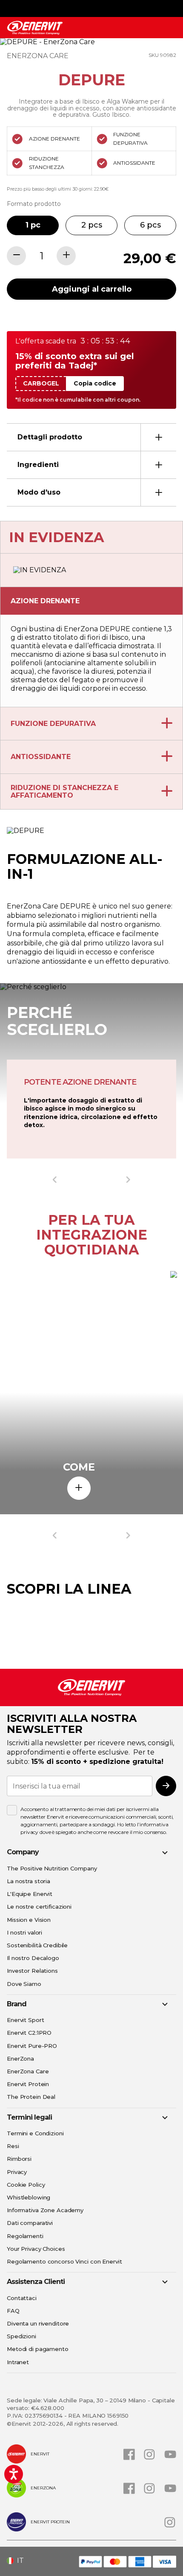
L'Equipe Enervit (30, 1894)
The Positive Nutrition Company (52, 1868)
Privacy (17, 2172)
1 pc (33, 225)
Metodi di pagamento (38, 2349)
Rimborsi (19, 2159)
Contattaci (22, 2298)
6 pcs (150, 225)
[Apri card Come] (79, 1488)
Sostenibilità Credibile (37, 1945)
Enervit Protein (28, 2084)
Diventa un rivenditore (38, 2323)
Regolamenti (25, 2236)
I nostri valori (24, 1932)
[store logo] (35, 28)
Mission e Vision (29, 1920)
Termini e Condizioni (35, 2133)
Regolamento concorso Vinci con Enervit (64, 2261)
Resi (13, 2146)
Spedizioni (21, 2336)
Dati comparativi (30, 2223)
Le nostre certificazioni (39, 1907)
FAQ (13, 2311)
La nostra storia (29, 1881)
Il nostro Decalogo (33, 1958)
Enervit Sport (25, 2020)
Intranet (18, 2362)
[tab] (91, 437)
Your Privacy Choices (36, 2249)
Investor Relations (32, 1971)
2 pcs (92, 225)
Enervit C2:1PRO (29, 2033)
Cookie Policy (26, 2185)
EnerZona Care (28, 2071)
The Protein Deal (31, 2097)
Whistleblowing (29, 2197)
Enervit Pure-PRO (32, 2046)
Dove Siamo (24, 1984)
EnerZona (20, 2059)
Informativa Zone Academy (45, 2210)
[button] (19, 2561)
